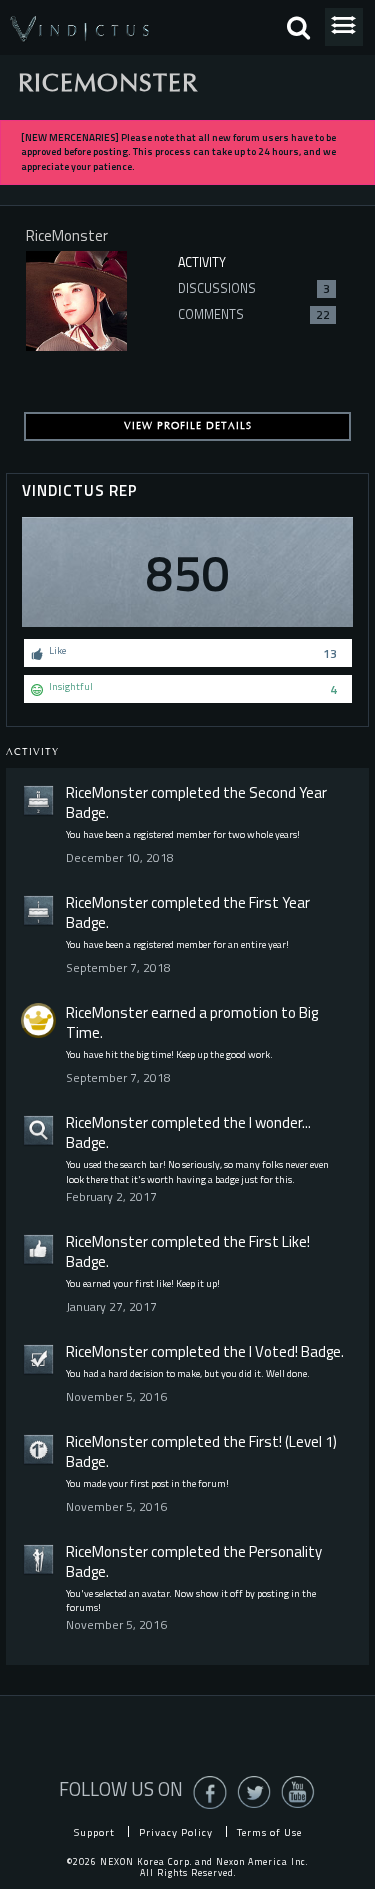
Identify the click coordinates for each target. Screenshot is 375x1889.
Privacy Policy (176, 1832)
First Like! (279, 1241)
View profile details (188, 426)
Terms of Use (269, 1832)
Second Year (288, 792)
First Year (279, 902)
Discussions (254, 288)
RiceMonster (107, 792)
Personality (285, 1551)
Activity (202, 262)
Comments (254, 314)
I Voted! (273, 1351)
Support (94, 1832)
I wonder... (280, 1122)
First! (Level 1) (293, 1441)
